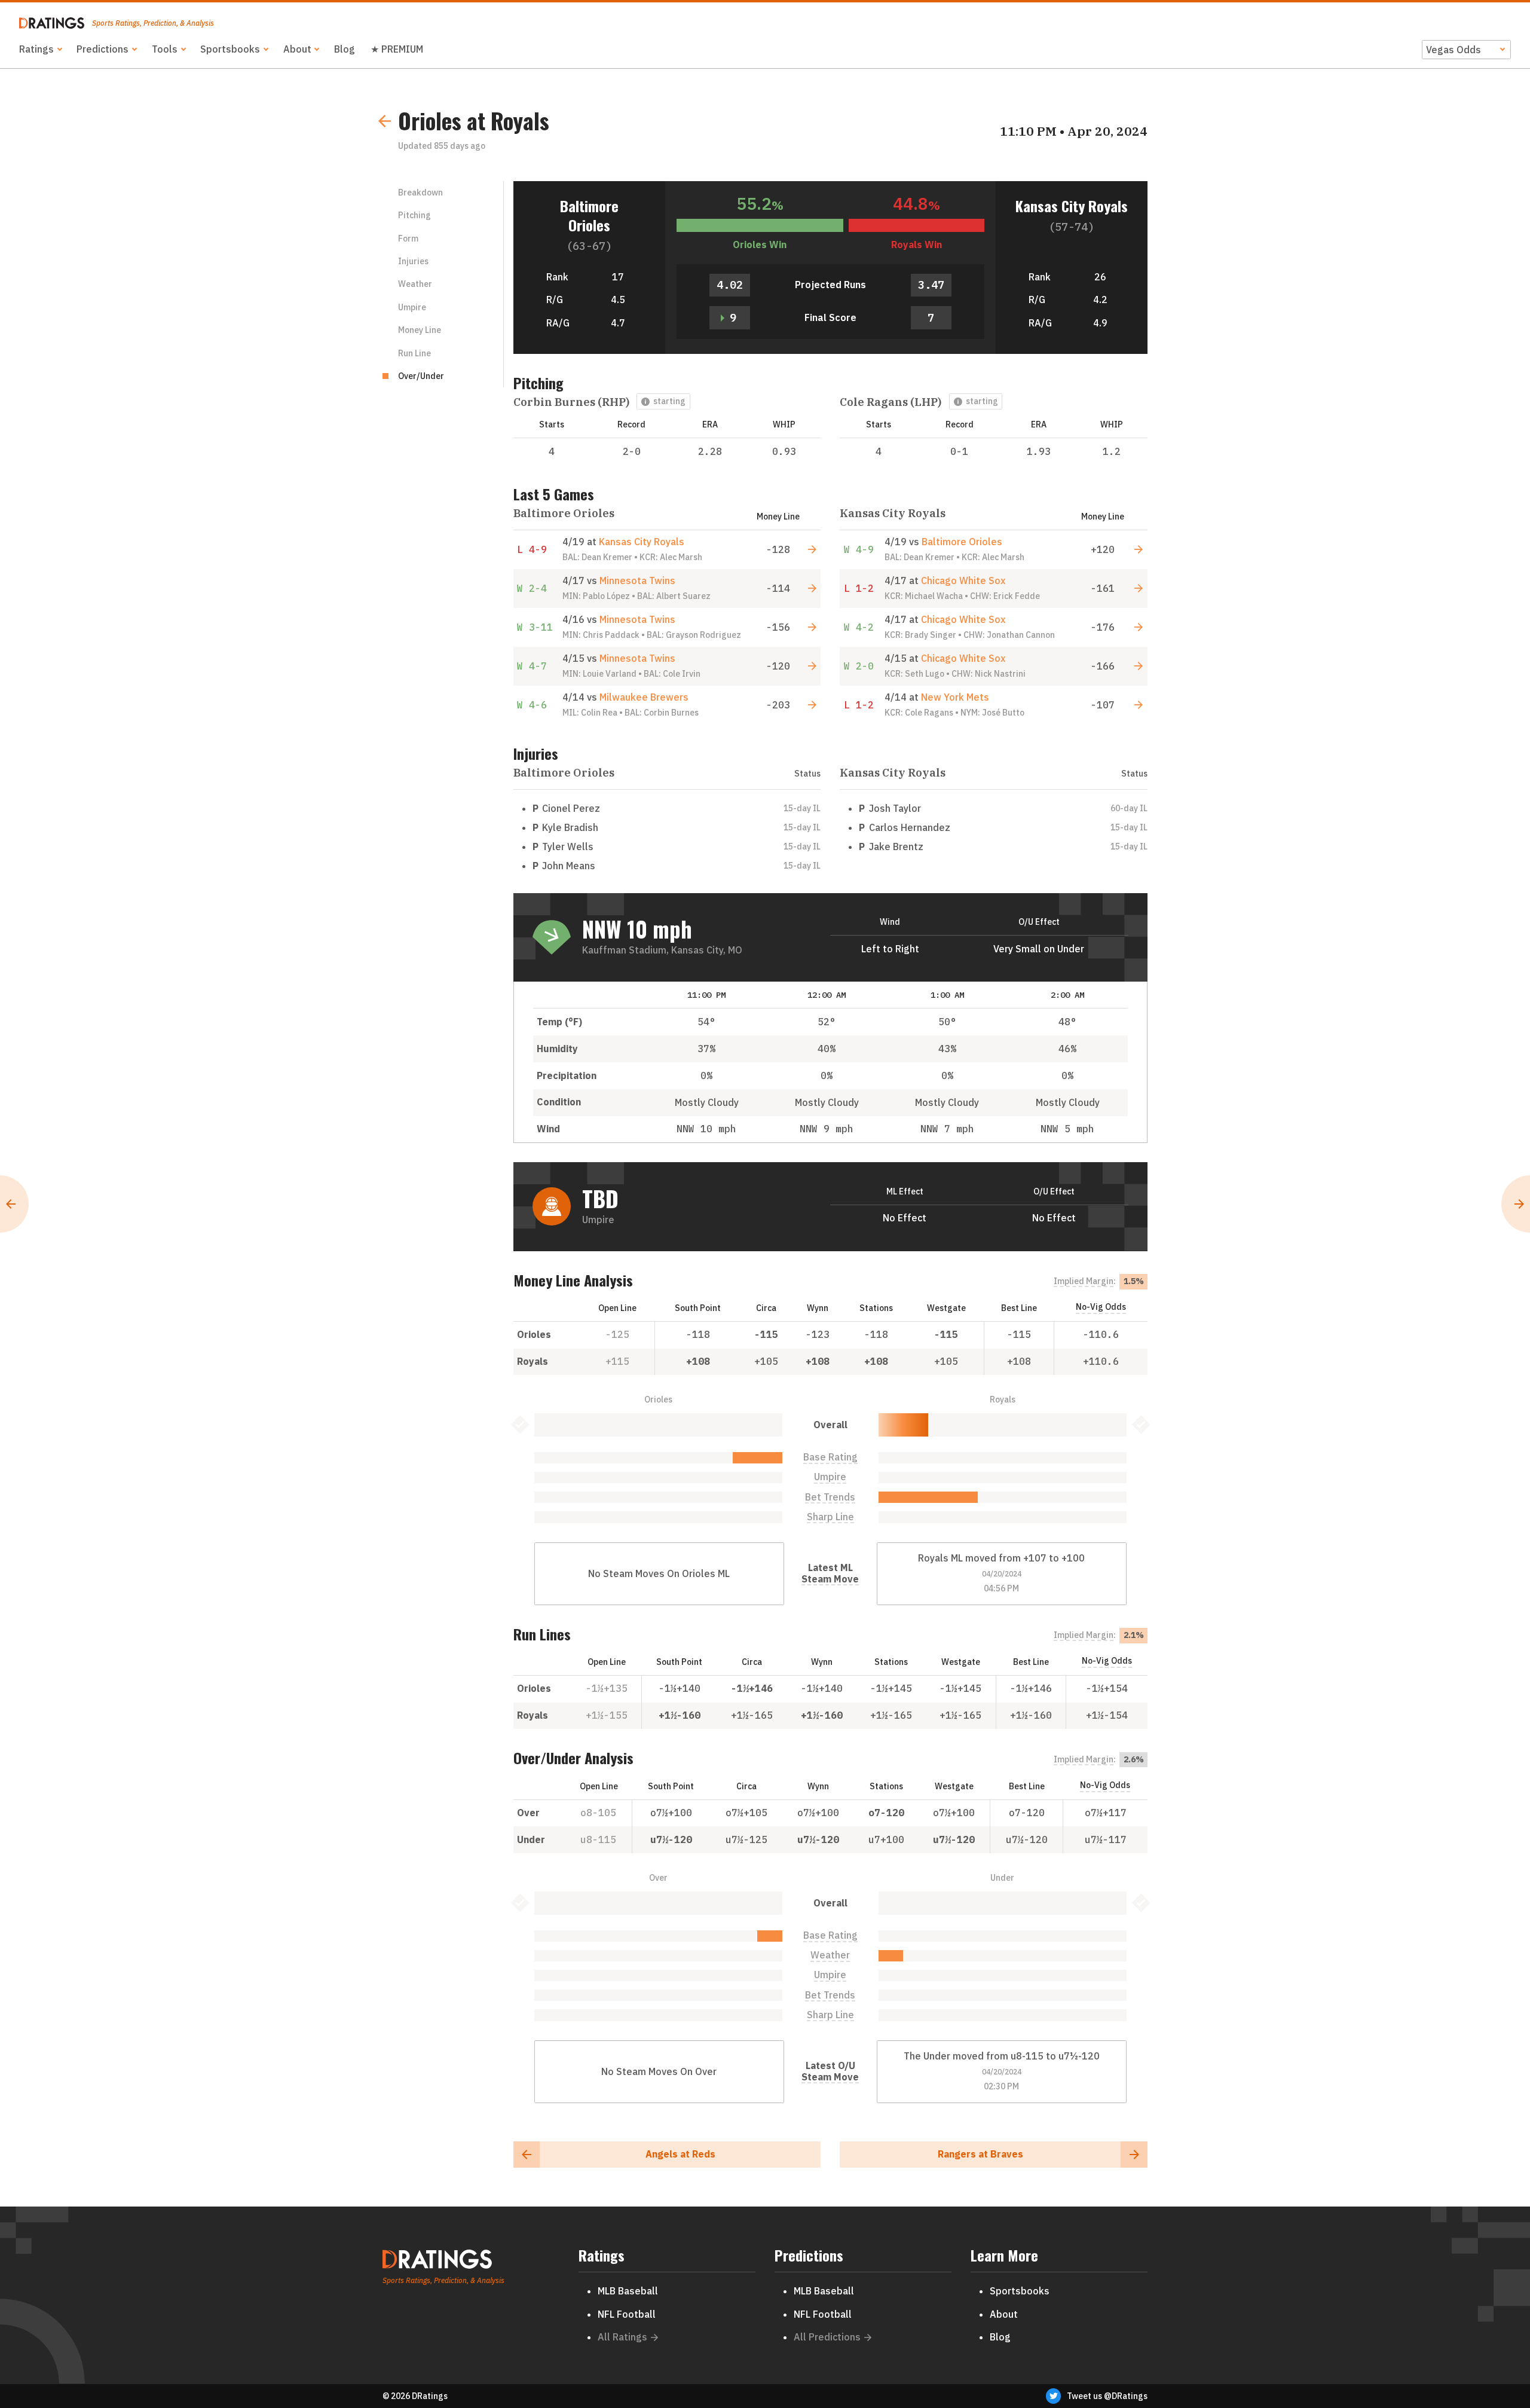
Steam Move (830, 1579)
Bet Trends (830, 1497)
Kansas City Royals (1072, 206)
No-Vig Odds (1101, 1307)
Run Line (414, 353)
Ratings (36, 49)
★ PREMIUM (397, 49)
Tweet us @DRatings (1107, 2396)
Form (408, 239)
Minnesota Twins (637, 580)
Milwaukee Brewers (644, 697)
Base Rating (830, 1457)
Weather (415, 284)
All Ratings (622, 2337)
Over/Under (421, 376)
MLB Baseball (628, 2291)
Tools (165, 49)
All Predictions (827, 2337)
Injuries (413, 261)
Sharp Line (830, 1517)
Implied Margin (1084, 1281)
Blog (345, 49)
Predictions (102, 49)
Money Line (420, 330)
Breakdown (420, 192)
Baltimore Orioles (589, 215)
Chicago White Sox (963, 580)
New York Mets (955, 697)
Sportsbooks (230, 49)
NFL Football (627, 2314)
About (297, 49)
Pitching (414, 215)
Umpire (412, 307)
